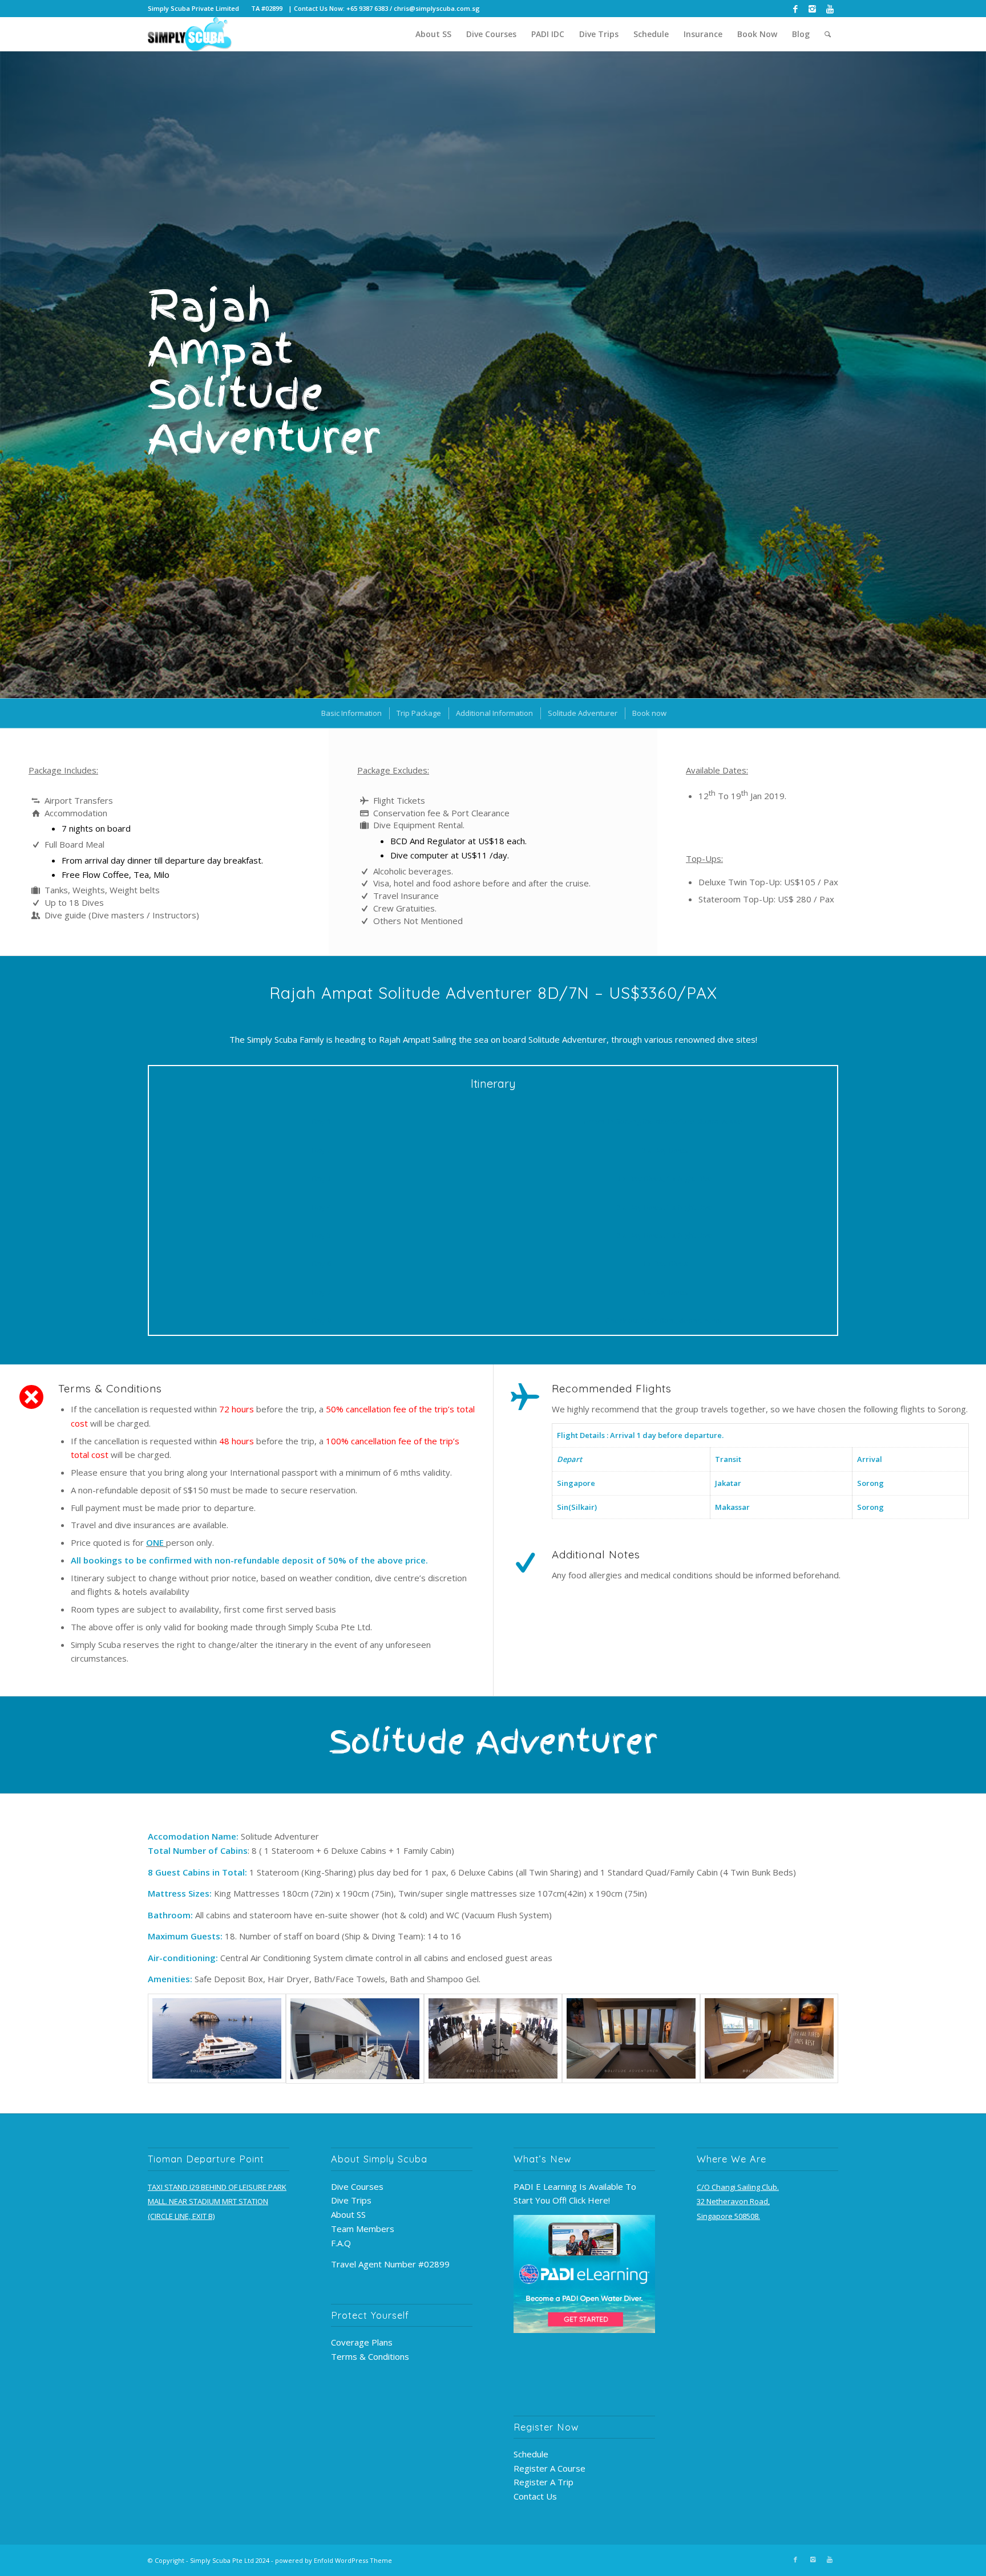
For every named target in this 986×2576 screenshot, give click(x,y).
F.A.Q (341, 2243)
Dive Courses (357, 2186)
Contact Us (535, 2496)
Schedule (531, 2454)
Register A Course (549, 2468)
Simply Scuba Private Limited (193, 8)
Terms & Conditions (370, 2356)
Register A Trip (543, 2482)
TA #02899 (267, 8)
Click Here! (589, 2200)
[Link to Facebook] (795, 9)
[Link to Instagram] (812, 9)
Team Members (363, 2229)
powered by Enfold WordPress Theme (334, 2560)
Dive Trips (351, 2200)
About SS (348, 2214)
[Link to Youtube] (830, 9)
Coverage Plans (362, 2342)
